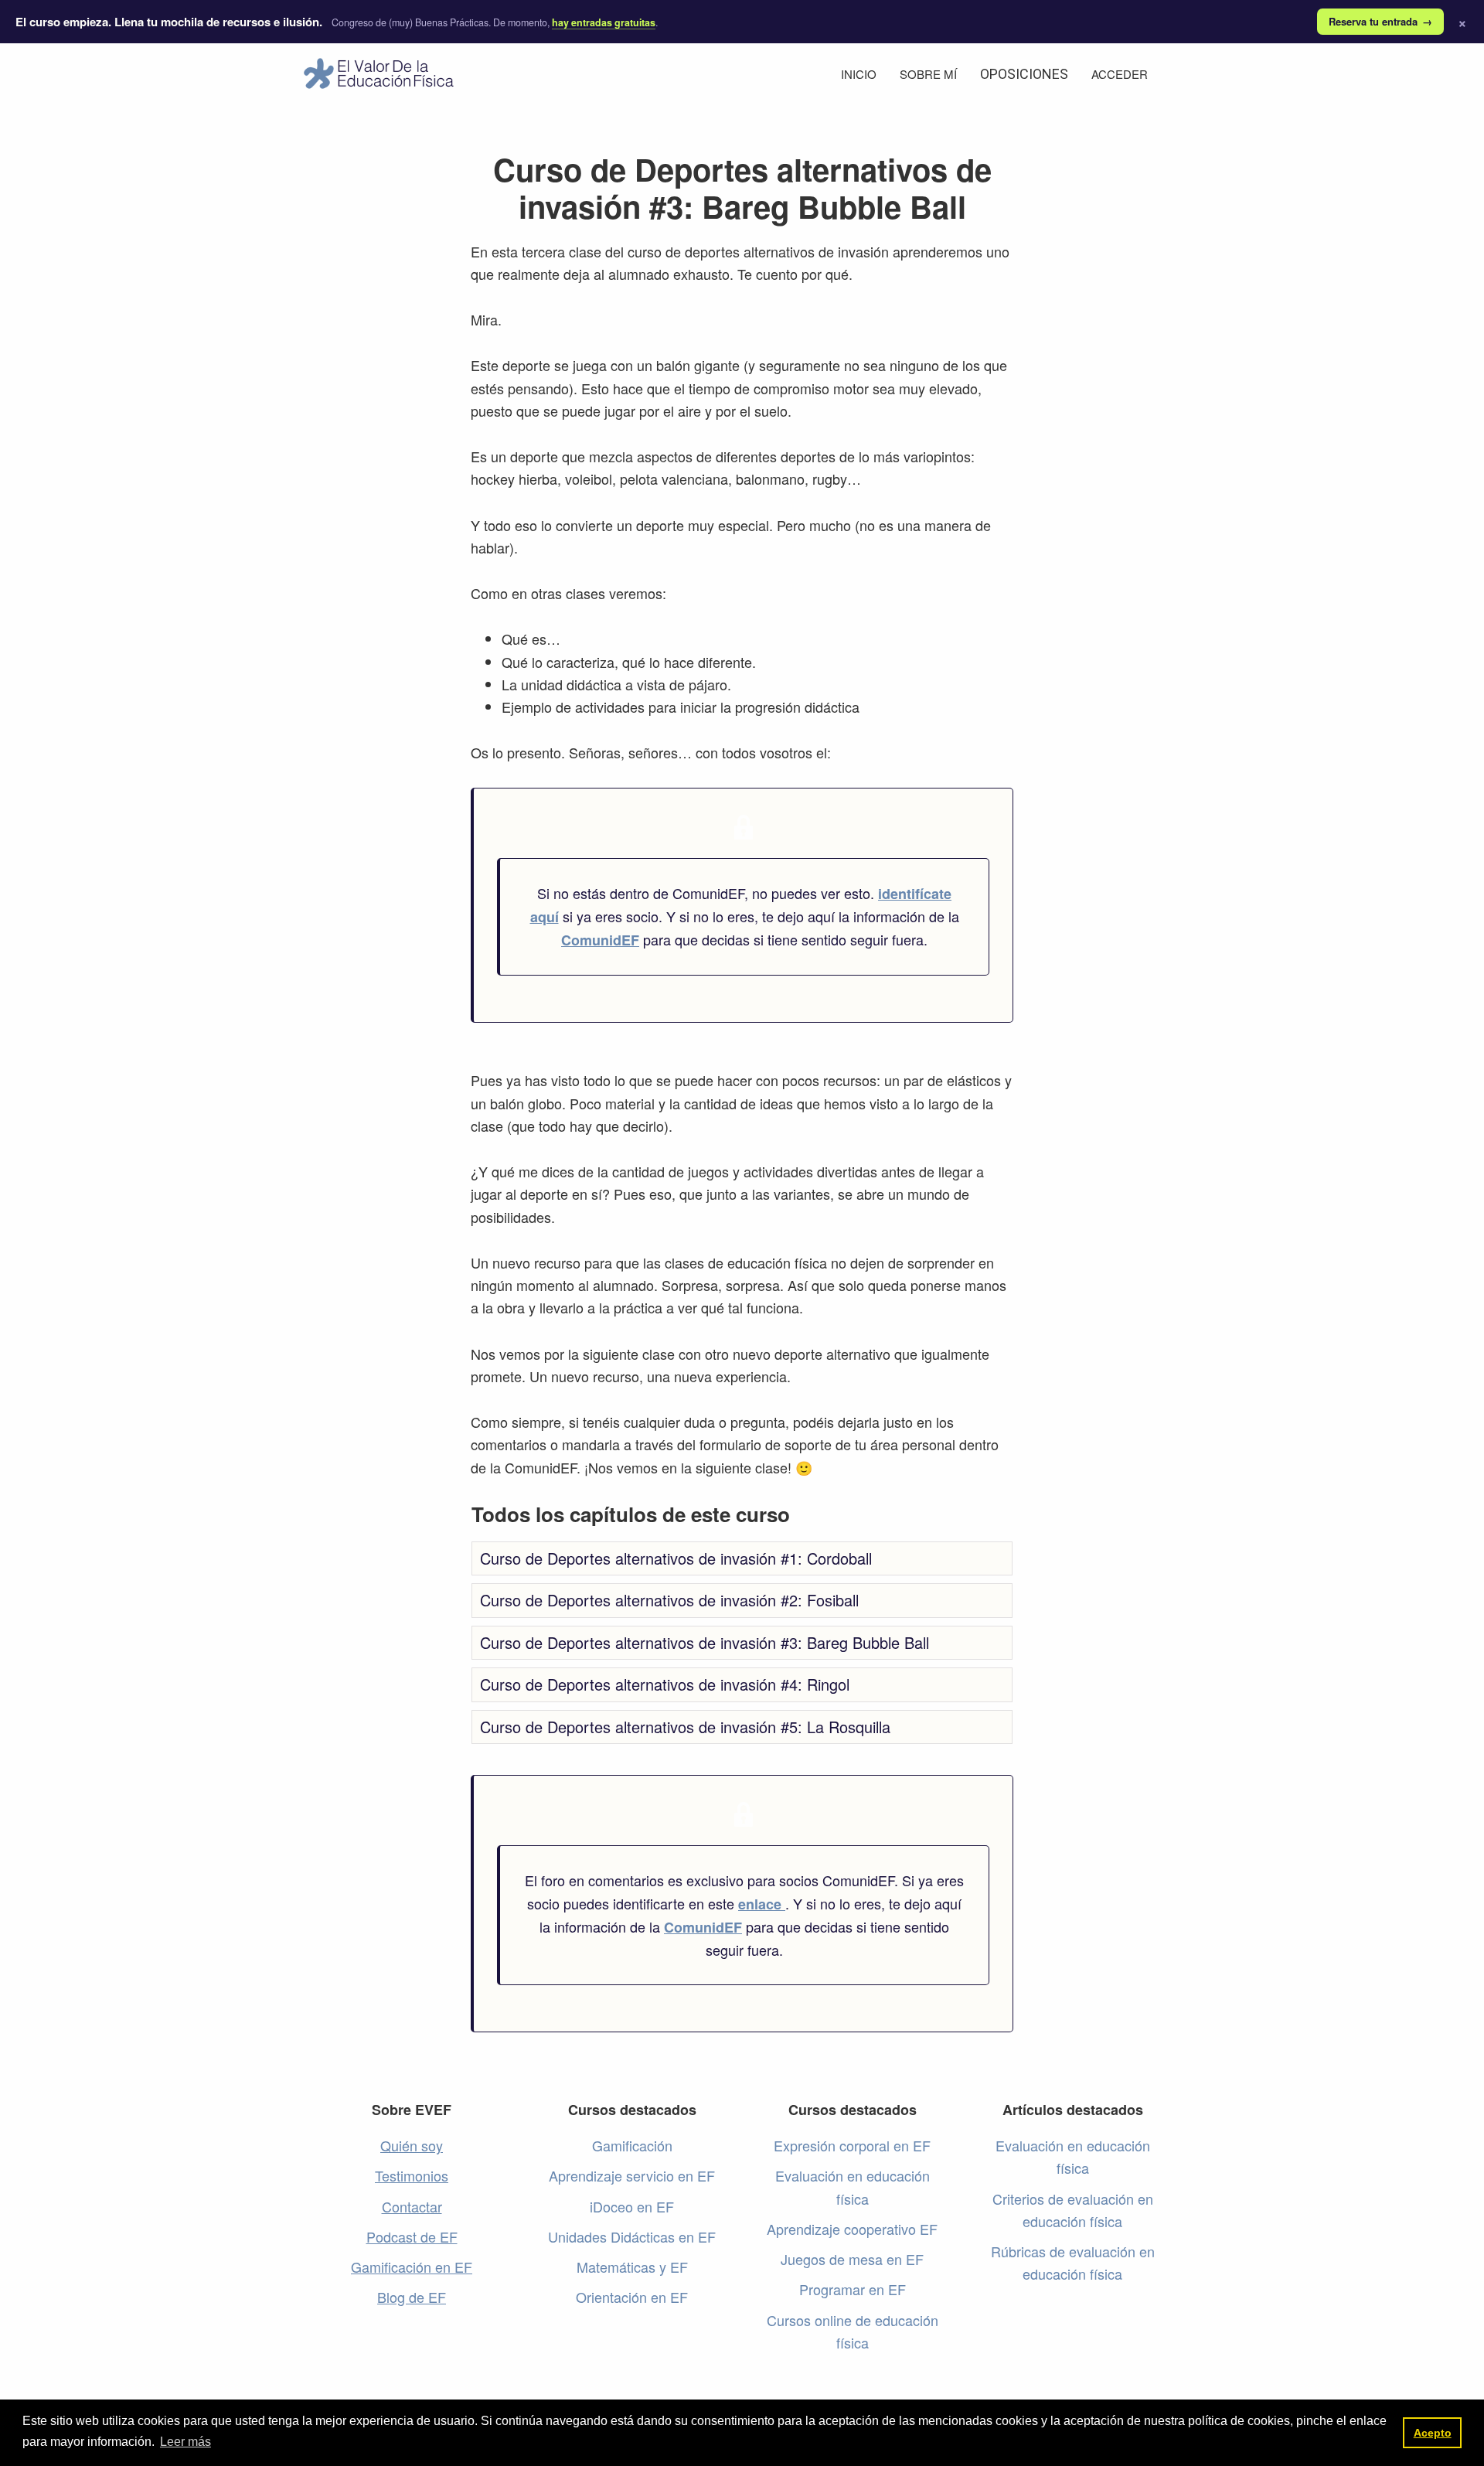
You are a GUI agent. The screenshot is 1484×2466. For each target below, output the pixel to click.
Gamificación (632, 2145)
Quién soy (412, 2145)
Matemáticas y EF (632, 2267)
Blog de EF (412, 2297)
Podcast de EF (412, 2236)
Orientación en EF (632, 2297)
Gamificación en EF (412, 2267)
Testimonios (412, 2175)
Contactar (412, 2206)
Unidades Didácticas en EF (632, 2236)
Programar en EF (853, 2289)
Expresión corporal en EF (852, 2145)
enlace (762, 1904)
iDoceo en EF (632, 2206)
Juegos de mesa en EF (852, 2259)
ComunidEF (600, 940)
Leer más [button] (185, 2442)
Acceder (1120, 74)
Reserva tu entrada (1380, 21)
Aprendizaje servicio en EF (632, 2175)
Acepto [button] (1433, 2433)
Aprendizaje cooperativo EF (852, 2229)
